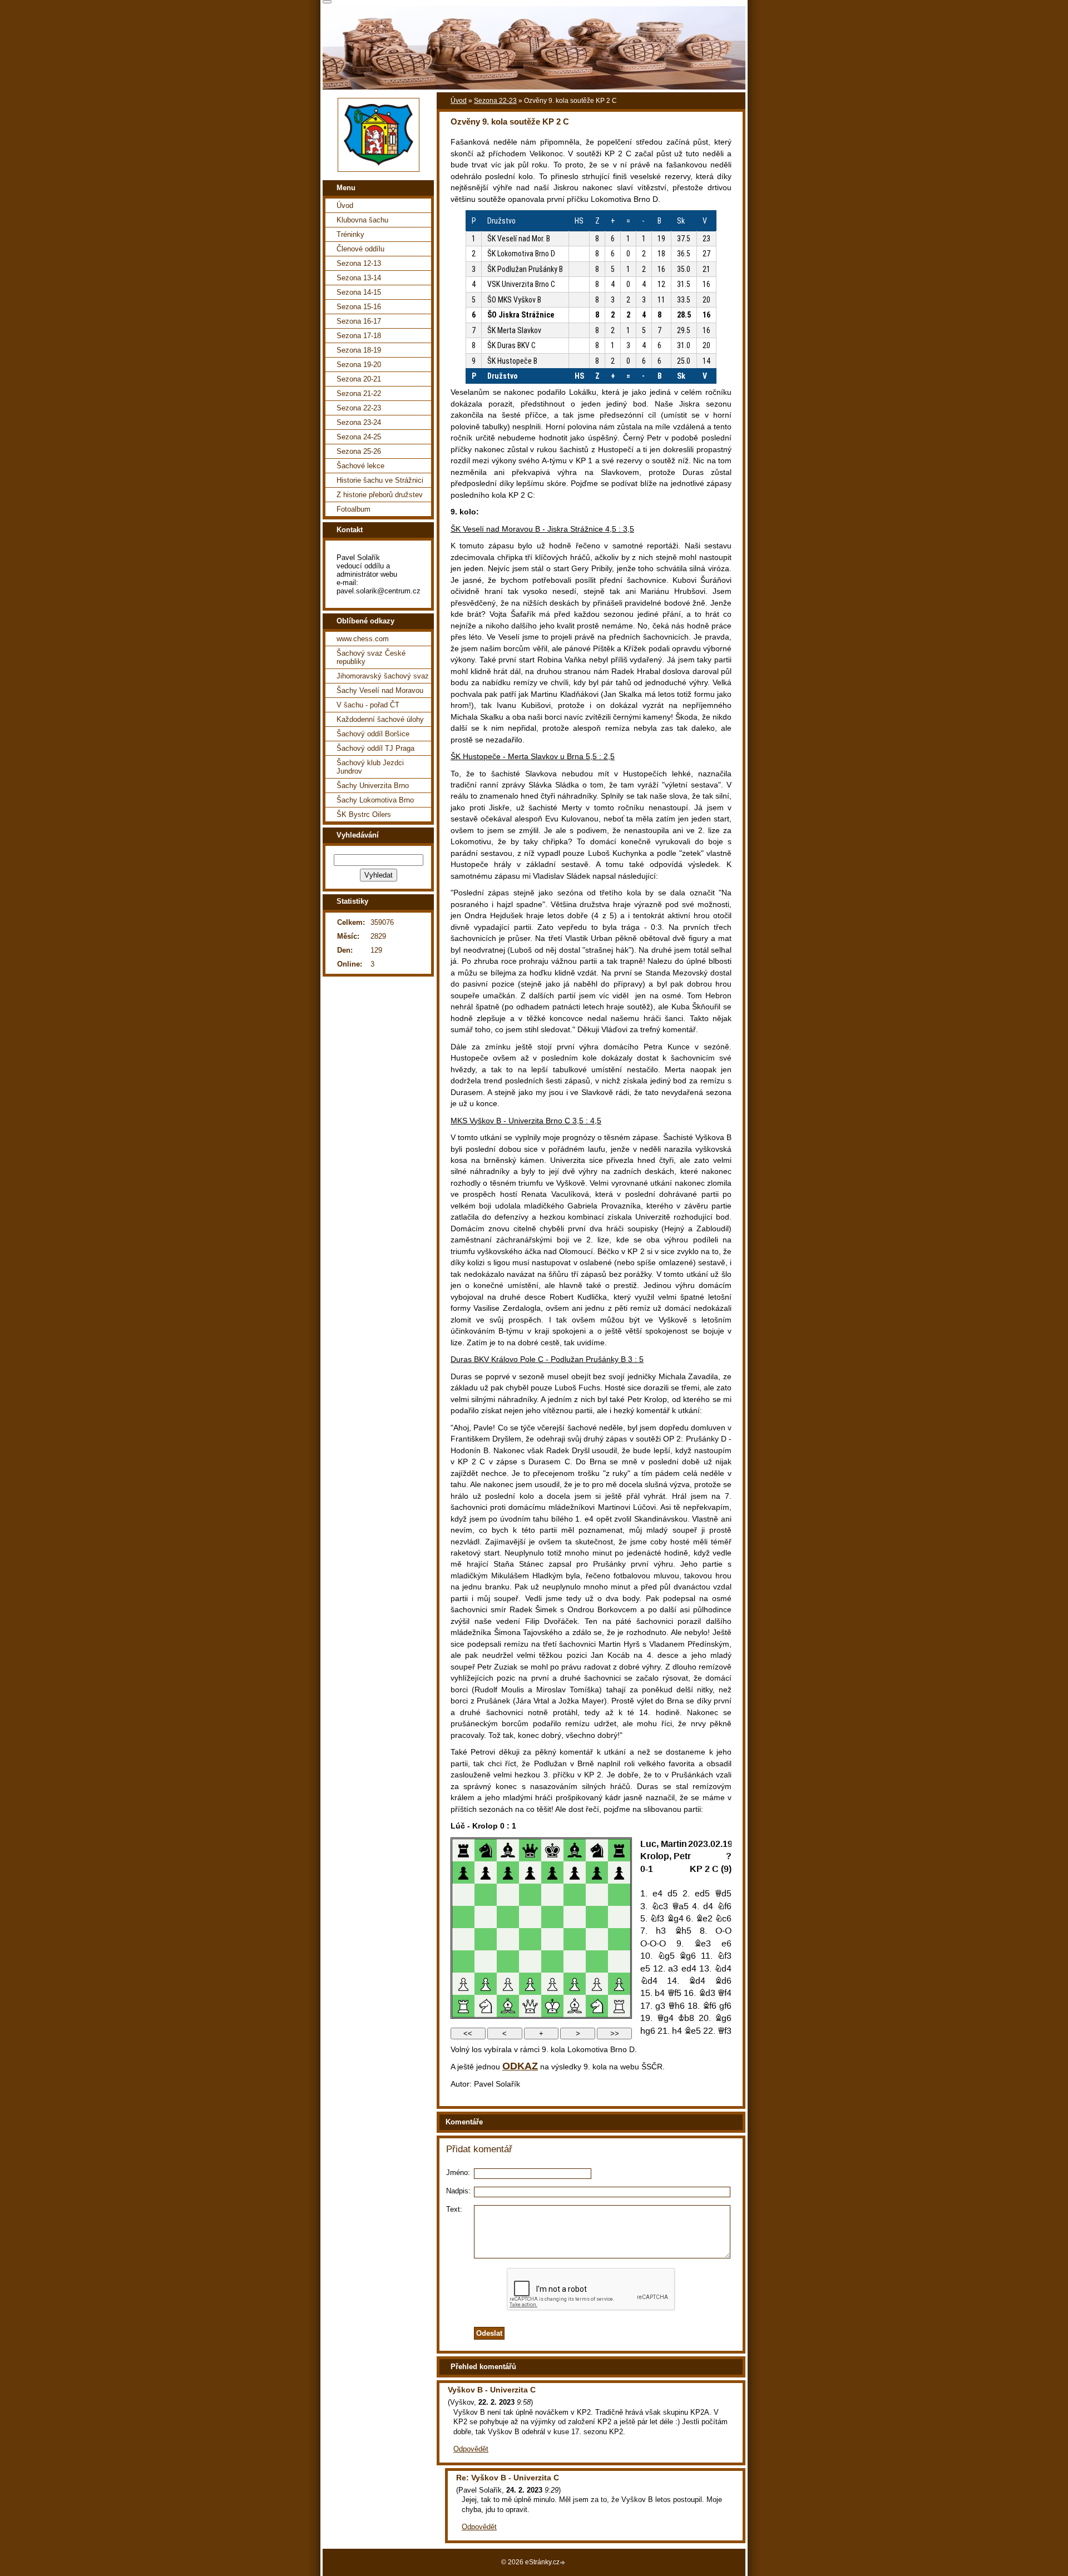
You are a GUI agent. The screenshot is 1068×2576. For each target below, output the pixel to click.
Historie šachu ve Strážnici (380, 480)
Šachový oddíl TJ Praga (375, 748)
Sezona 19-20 (359, 365)
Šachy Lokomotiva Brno (375, 800)
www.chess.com (363, 639)
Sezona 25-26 (359, 451)
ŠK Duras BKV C (511, 345)
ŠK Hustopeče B (512, 361)
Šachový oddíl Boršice (373, 734)
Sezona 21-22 (359, 393)
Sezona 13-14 (359, 278)
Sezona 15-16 (359, 307)
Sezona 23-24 (359, 422)
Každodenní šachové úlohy (380, 719)
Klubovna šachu (362, 220)
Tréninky (350, 234)
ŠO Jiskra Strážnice (521, 315)
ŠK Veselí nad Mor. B (519, 239)
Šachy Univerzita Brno (373, 786)
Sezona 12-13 (359, 263)
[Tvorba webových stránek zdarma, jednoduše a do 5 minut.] (563, 2563)
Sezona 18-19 (359, 350)
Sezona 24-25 (359, 437)
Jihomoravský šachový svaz (383, 676)
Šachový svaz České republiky (371, 657)
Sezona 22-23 (495, 101)
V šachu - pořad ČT (368, 705)
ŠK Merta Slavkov (514, 330)
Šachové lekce (360, 466)
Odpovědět (471, 2449)
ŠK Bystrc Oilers (364, 814)
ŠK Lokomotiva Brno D (521, 254)
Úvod (459, 101)
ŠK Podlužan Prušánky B (525, 269)
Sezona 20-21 (359, 379)
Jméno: (458, 2173)
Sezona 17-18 (359, 336)
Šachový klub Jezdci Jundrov (370, 767)
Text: (454, 2209)
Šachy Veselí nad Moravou (380, 690)
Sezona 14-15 (359, 292)
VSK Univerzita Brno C (521, 284)
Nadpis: (458, 2191)
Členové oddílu (360, 249)
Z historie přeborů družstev (380, 495)
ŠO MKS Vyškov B (514, 300)
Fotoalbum (353, 509)
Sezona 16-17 (359, 321)
